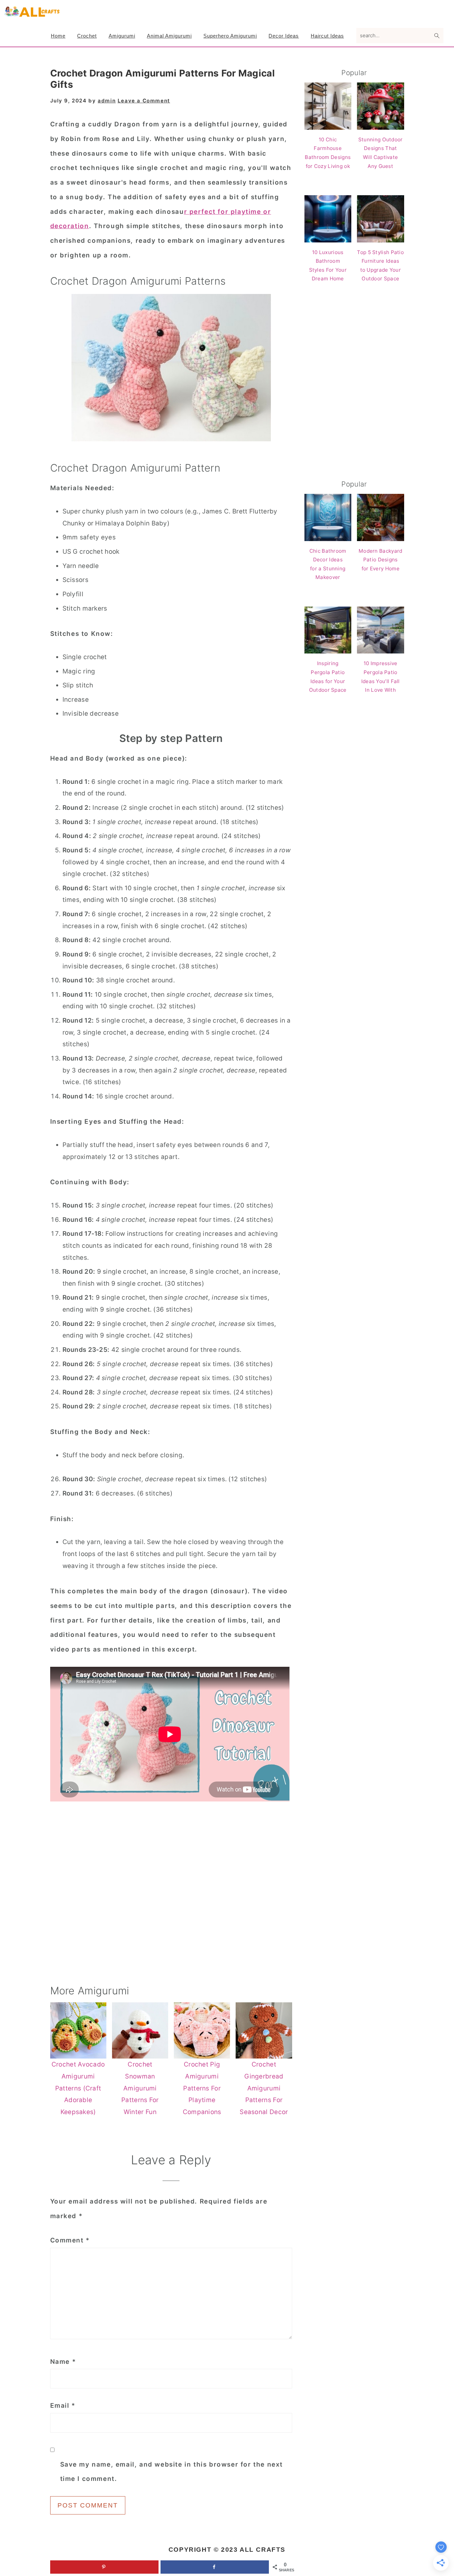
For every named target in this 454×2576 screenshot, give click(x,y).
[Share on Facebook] (215, 2567)
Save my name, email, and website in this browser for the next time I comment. (172, 2472)
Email (63, 2406)
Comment (70, 2240)
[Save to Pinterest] (104, 2567)
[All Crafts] (32, 15)
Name (63, 2362)
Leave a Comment (144, 101)
